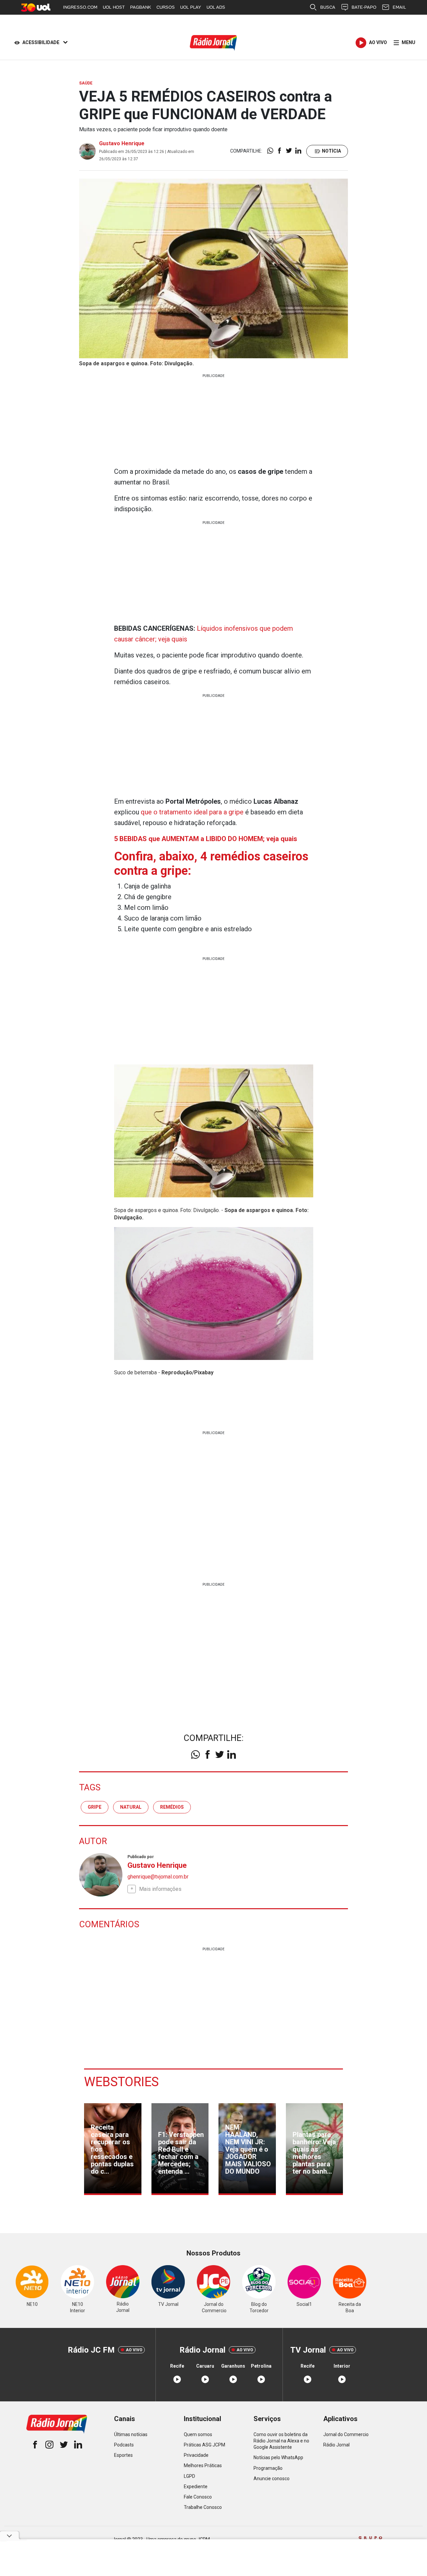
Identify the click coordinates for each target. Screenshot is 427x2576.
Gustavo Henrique (122, 143)
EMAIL (399, 7)
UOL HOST (114, 7)
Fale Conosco (198, 2497)
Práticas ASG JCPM (204, 2445)
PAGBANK (141, 7)
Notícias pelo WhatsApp (278, 2457)
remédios (172, 1807)
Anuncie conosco (272, 2479)
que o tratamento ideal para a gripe (192, 812)
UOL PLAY (191, 7)
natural (131, 1807)
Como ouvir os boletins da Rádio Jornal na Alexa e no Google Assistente (281, 2441)
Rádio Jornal (336, 2445)
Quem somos (198, 2434)
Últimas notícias (131, 2434)
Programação (268, 2468)
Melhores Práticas (203, 2465)
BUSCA (328, 7)
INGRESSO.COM (80, 7)
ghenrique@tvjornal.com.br (158, 1877)
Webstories (121, 2082)
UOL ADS (216, 7)
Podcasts (124, 2445)
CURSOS (166, 7)
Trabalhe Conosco (203, 2507)
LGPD (189, 2476)
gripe (95, 1807)
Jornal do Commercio (346, 2434)
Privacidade (196, 2455)
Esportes (123, 2455)
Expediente (196, 2487)
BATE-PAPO (364, 7)
